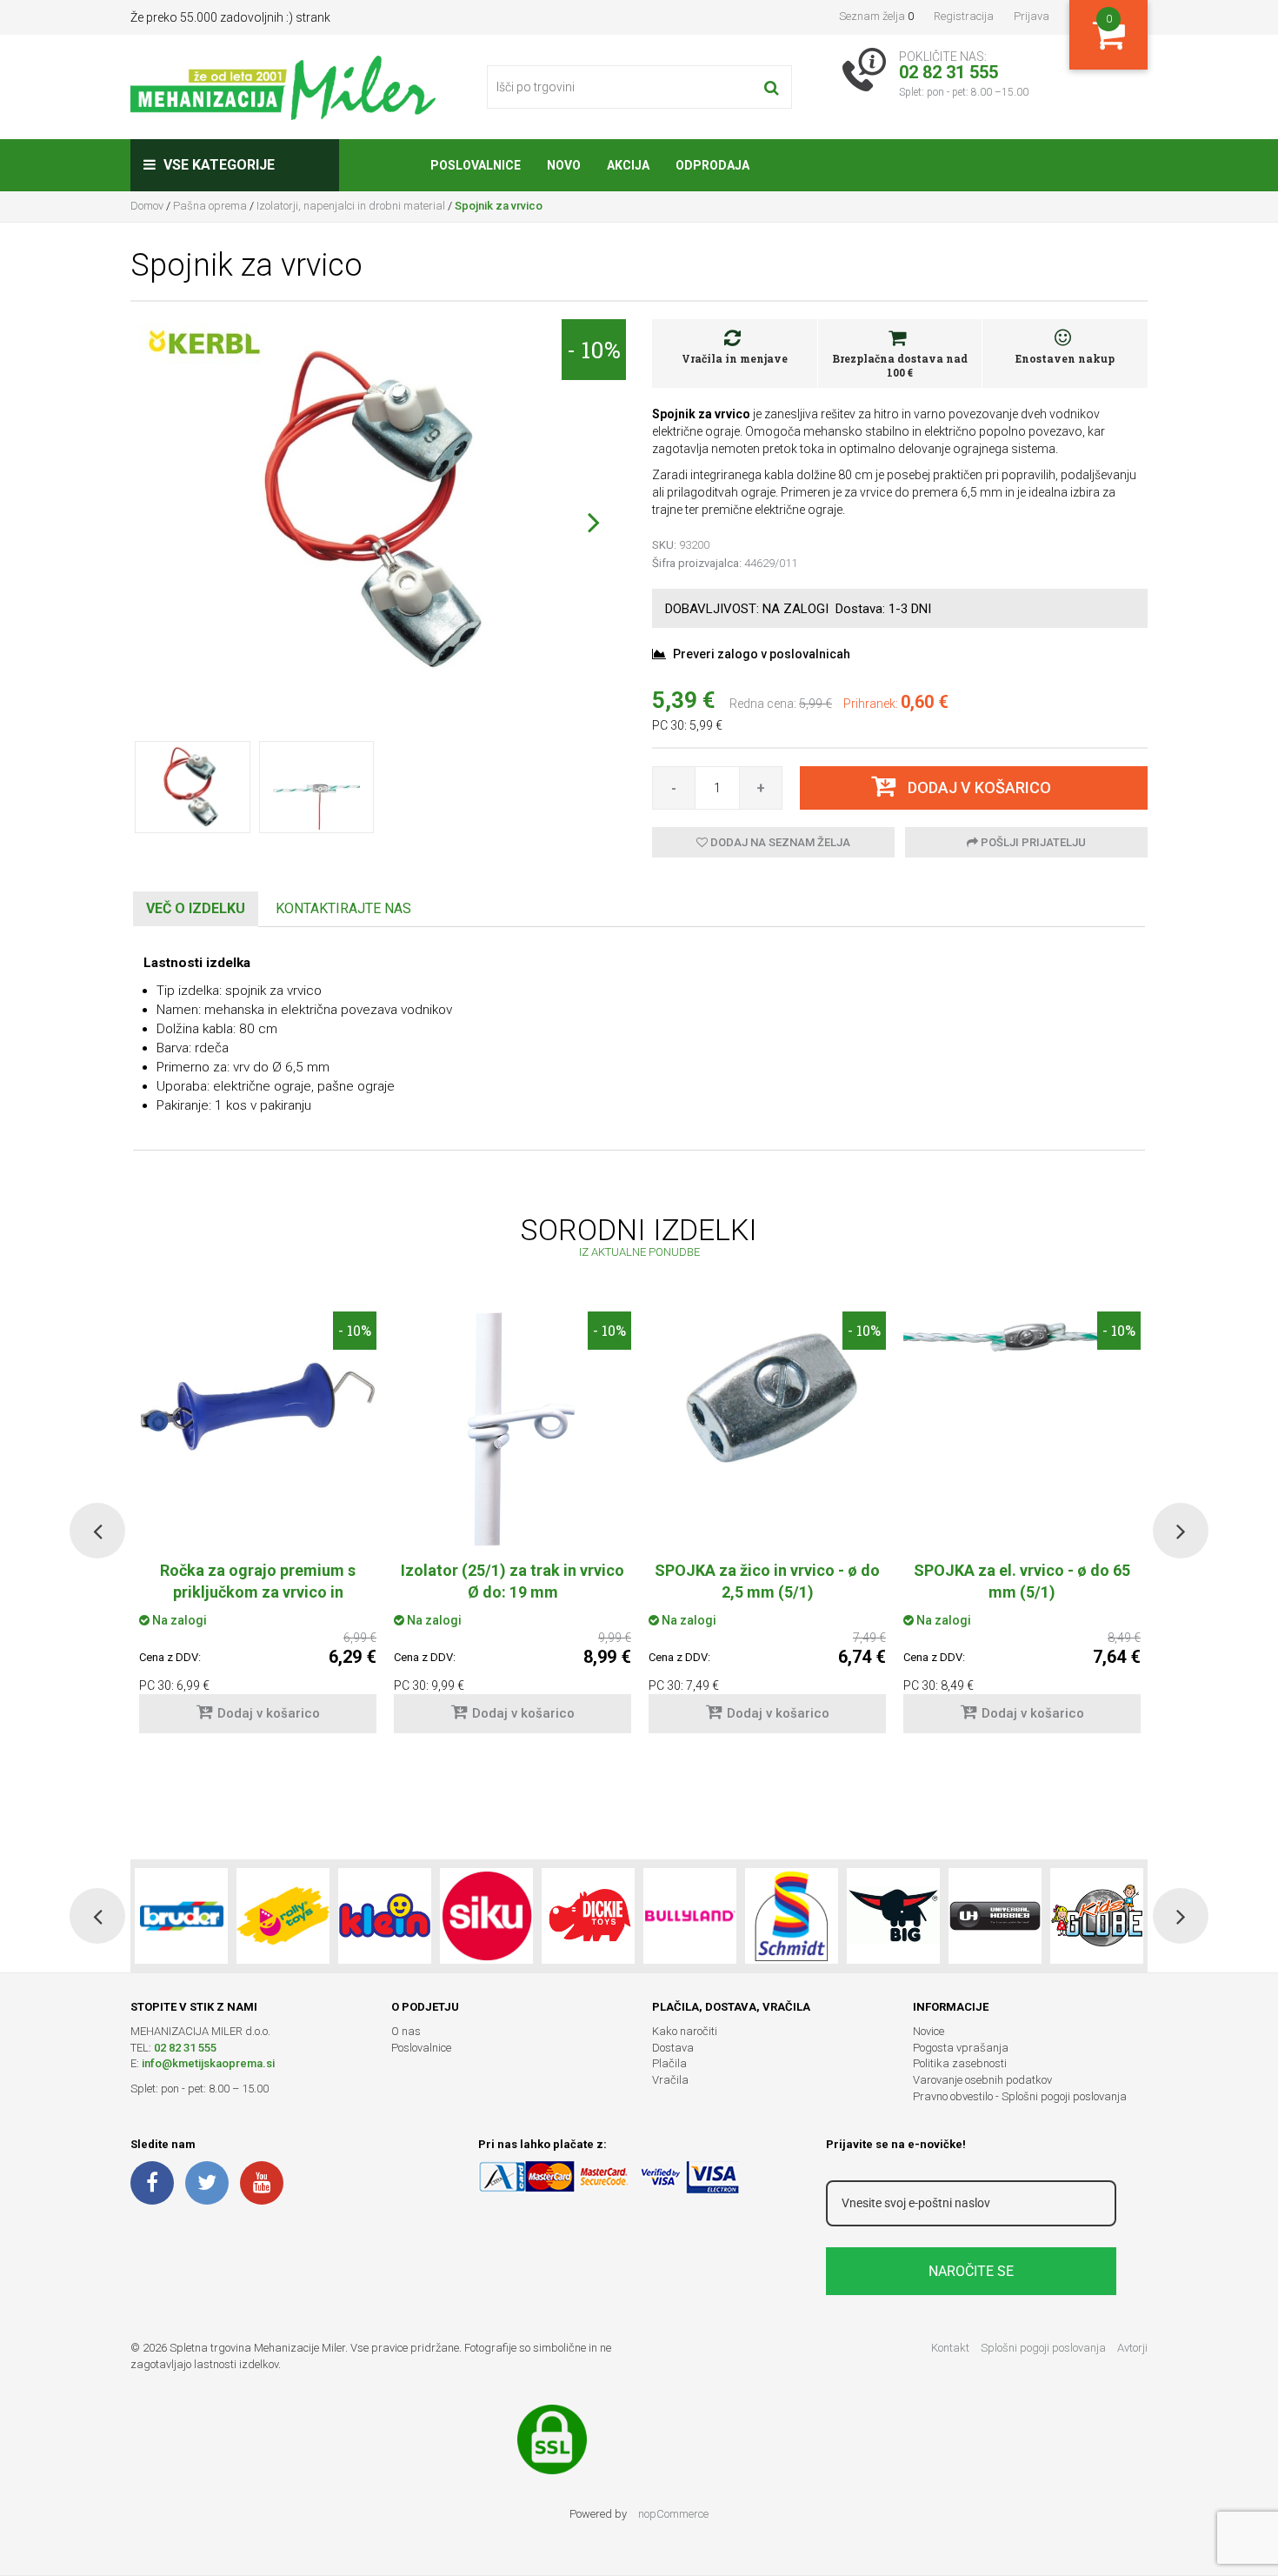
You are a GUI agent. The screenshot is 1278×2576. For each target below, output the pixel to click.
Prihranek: (871, 704)
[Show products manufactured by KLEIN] (385, 1916)
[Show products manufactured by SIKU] (486, 1916)
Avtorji (1132, 2348)
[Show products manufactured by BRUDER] (181, 1916)
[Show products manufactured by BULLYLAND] (690, 1916)
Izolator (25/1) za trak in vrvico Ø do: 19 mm (513, 1581)
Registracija (964, 16)
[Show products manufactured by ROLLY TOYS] (283, 1916)
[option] (513, 1531)
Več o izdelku (196, 908)
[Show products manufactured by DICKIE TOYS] (588, 1916)
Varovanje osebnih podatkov (982, 2080)
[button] (593, 522)
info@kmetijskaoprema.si (208, 2063)
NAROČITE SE (971, 2271)
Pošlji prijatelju (1032, 842)
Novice (929, 2031)
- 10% (594, 350)
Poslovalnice (421, 2048)
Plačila (669, 2063)
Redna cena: (763, 704)
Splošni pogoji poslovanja (1043, 2348)
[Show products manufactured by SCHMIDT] (792, 1916)
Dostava (673, 2048)
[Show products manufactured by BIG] (893, 1916)
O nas (406, 2031)
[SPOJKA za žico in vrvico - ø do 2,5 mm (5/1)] (767, 1401)
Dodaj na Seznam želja (779, 842)
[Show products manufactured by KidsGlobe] (1097, 1916)
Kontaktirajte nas (343, 908)
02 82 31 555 (185, 2048)
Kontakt (950, 2348)
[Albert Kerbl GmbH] (204, 343)
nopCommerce (673, 2514)
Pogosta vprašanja (961, 2048)
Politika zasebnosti (960, 2063)
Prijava (1032, 16)
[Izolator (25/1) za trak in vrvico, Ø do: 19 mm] (513, 1429)
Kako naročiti (685, 2031)
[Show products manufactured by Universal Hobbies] (995, 1916)
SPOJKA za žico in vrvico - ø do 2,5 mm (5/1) (767, 1581)
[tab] (196, 909)
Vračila (670, 2080)
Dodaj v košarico (269, 1713)
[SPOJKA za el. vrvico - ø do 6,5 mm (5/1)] (1022, 1338)
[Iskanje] (772, 87)
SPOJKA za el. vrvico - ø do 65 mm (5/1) (1022, 1581)
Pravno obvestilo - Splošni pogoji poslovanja (1020, 2096)
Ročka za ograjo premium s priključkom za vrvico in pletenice (258, 1592)
